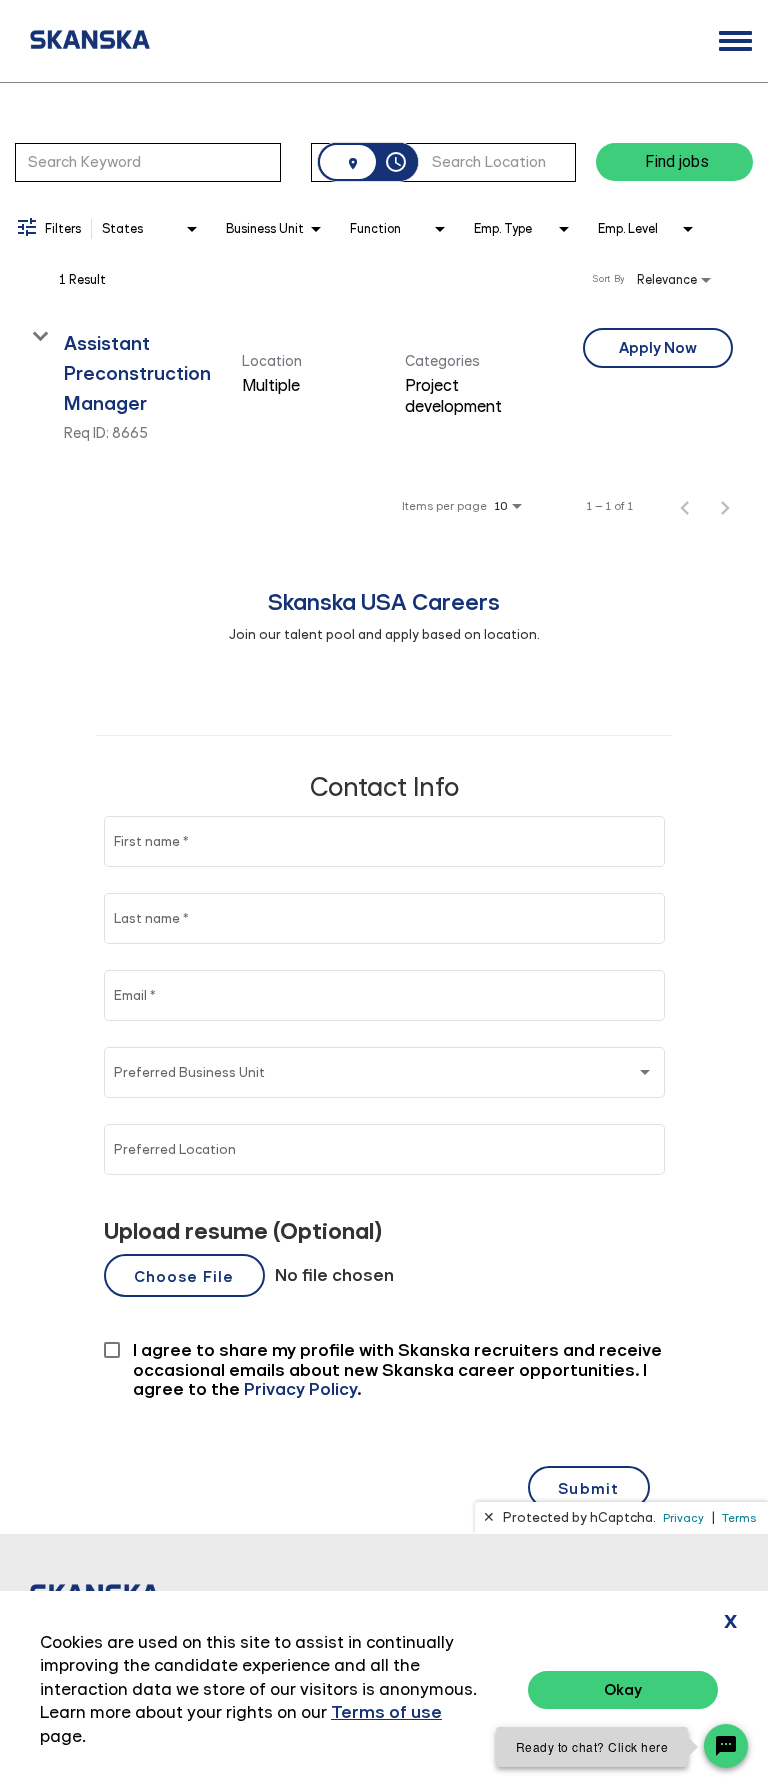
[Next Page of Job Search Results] (725, 506)
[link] (384, 384)
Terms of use (386, 1712)
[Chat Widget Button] (726, 1746)
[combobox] (148, 162)
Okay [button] (623, 1689)
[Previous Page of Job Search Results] (685, 506)
